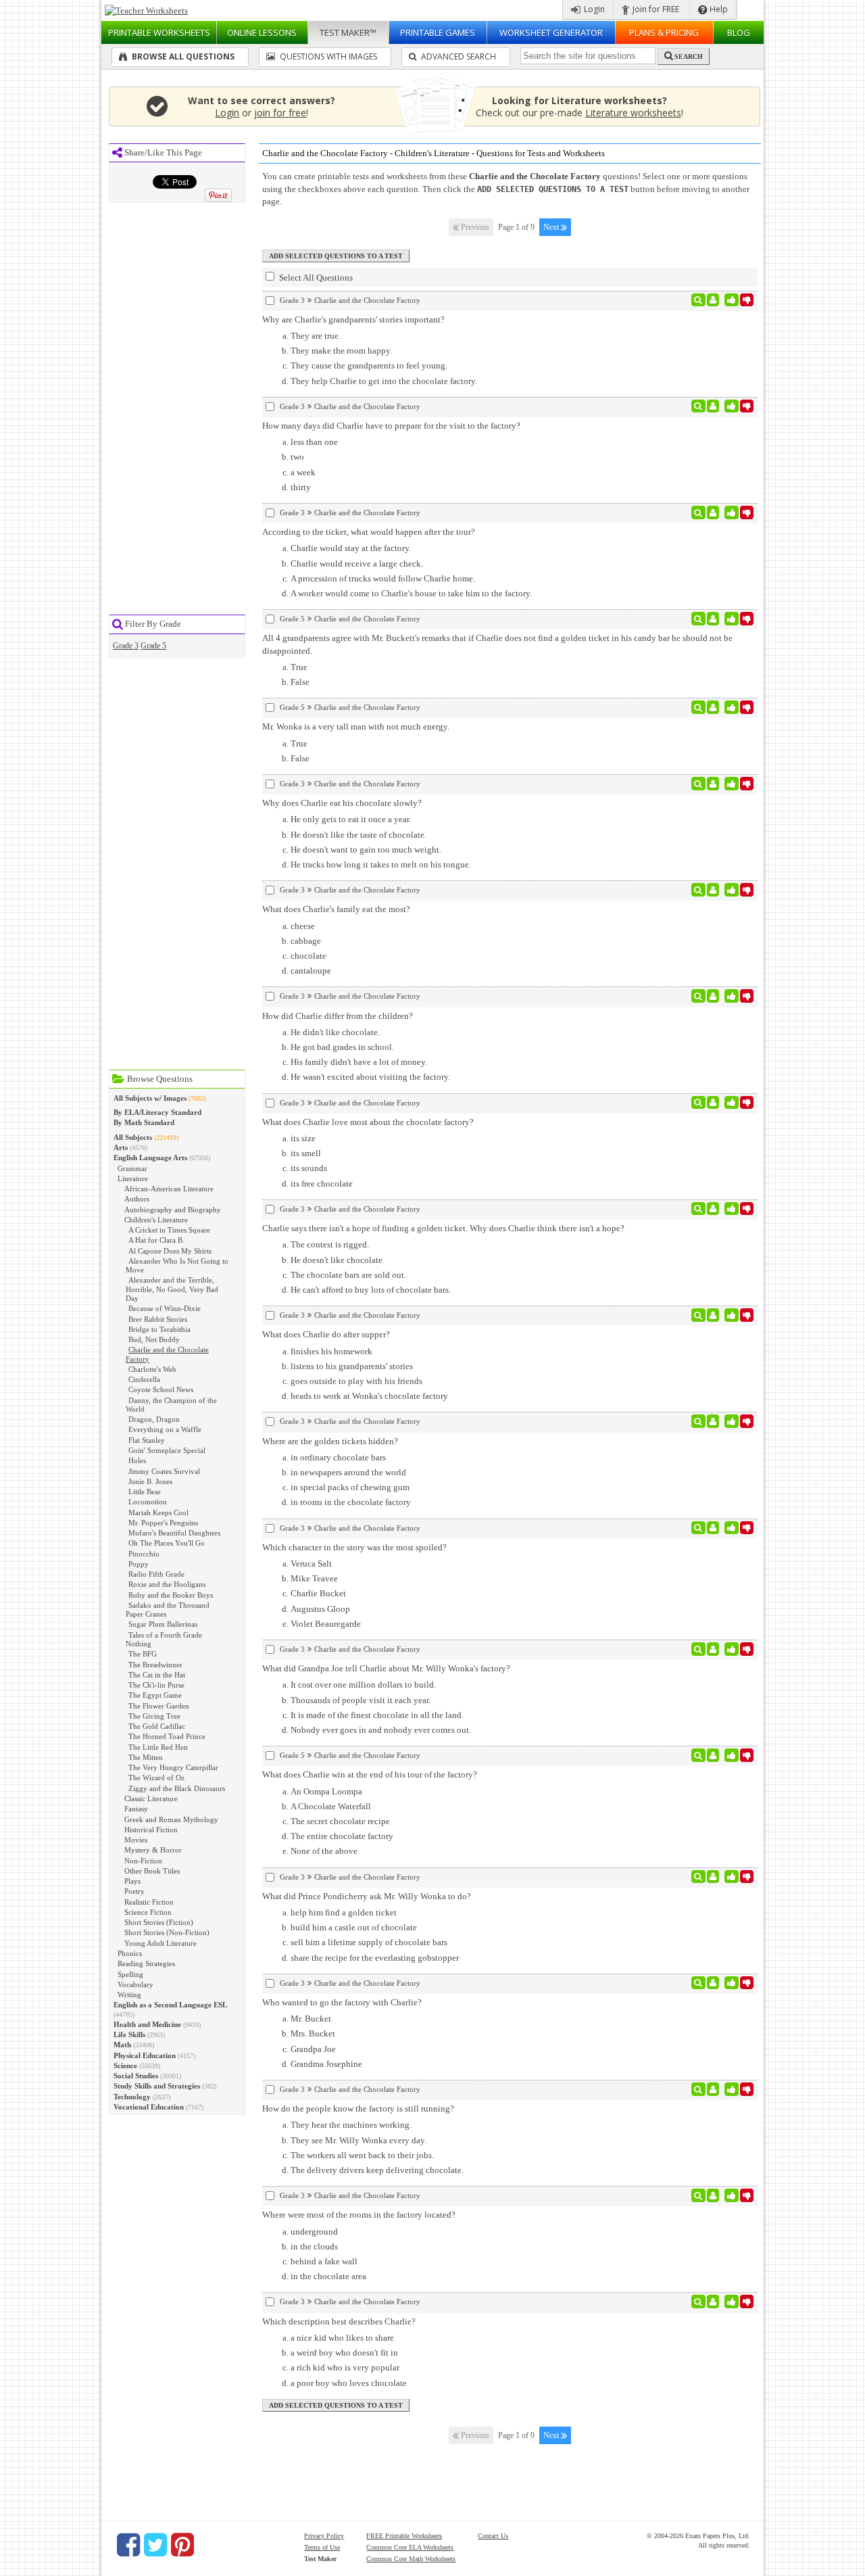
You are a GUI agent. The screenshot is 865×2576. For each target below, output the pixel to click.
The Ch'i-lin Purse (156, 1685)
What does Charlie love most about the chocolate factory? (368, 1122)
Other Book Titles (152, 1871)
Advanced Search (458, 56)
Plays (132, 1881)
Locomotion (148, 1502)
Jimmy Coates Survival (164, 1471)
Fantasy (136, 1809)
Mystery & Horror (153, 1850)
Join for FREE (655, 9)
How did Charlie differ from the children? (338, 1016)
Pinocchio (144, 1554)
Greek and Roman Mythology (171, 1819)
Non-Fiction (143, 1861)
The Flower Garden (159, 1706)
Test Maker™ (348, 32)
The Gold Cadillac (157, 1726)
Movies (136, 1840)
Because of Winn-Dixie (165, 1308)
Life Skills (129, 2034)
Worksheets (159, 32)
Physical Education (145, 2055)
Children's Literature (156, 1220)
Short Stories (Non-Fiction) (167, 1932)
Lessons (262, 32)
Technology (132, 2097)
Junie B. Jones (150, 1481)
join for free (280, 113)
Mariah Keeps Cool (158, 1512)
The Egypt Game (155, 1695)
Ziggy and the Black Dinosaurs (177, 1788)
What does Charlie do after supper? (326, 1334)
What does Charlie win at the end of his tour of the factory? (370, 1774)
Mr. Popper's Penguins (163, 1523)
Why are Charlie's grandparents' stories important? (353, 319)
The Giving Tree (154, 1716)
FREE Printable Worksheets (404, 2536)
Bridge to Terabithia (159, 1329)
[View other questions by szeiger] (713, 300)
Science (125, 2066)
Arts (121, 1147)
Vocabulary (135, 1984)
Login (593, 9)
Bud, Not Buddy (154, 1339)
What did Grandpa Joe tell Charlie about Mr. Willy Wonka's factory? (386, 1668)
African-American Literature (169, 1189)
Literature (133, 1178)
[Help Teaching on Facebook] (128, 2545)
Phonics (130, 1953)
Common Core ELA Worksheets (410, 2547)
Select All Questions (315, 278)
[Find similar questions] (698, 300)
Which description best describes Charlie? (339, 2321)
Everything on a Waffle (165, 1429)
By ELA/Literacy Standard (157, 1112)
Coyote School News (161, 1389)
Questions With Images (327, 56)
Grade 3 (126, 646)
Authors (137, 1199)
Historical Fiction (151, 1830)
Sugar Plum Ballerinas (163, 1624)
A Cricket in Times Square (169, 1230)
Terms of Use (322, 2547)
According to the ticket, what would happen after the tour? (369, 532)
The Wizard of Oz (156, 1778)
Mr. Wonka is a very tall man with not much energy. (356, 726)
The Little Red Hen (158, 1747)
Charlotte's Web (152, 1369)
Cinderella (144, 1379)
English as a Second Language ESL (170, 2005)
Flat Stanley (147, 1440)
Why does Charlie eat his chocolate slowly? (342, 803)
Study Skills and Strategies (157, 2086)
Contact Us (493, 2536)
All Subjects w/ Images (150, 1098)
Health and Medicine (147, 2024)
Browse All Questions (182, 56)
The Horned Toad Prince (167, 1736)
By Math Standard (144, 1122)
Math (122, 2045)
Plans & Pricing (664, 32)
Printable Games (438, 32)
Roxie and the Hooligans (167, 1584)
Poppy (139, 1564)
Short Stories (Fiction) (159, 1922)
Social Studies (136, 2076)
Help (718, 9)
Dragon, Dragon (154, 1419)
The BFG (143, 1654)
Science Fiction (148, 1912)
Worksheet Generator (551, 32)
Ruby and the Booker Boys (171, 1595)
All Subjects (133, 1137)
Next (552, 227)
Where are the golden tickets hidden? (330, 1441)
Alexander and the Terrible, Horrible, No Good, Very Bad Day (172, 1289)
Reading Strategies (146, 1963)
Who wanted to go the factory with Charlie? (342, 2002)
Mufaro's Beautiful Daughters (174, 1533)
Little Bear (145, 1492)
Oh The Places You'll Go (167, 1543)
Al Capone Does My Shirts (170, 1251)
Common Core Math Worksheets (411, 2559)
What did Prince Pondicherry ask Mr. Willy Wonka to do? (367, 1896)
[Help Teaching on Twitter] (155, 2545)
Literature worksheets (633, 113)
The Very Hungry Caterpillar (173, 1767)
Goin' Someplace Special (167, 1450)
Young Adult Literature (160, 1943)
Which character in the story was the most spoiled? (354, 1547)
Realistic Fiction (149, 1902)
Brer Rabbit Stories (158, 1319)
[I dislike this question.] (747, 300)
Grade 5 (153, 646)
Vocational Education (149, 2107)
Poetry (134, 1891)
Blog (739, 32)
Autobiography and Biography (173, 1210)
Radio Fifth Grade (156, 1574)
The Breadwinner (155, 1665)
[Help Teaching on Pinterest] (182, 2545)
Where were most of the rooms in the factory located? (359, 2215)
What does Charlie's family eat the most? (336, 909)
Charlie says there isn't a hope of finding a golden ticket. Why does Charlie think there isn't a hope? (443, 1228)
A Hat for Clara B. (156, 1240)
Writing (129, 1995)
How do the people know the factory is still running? (358, 2108)
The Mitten (146, 1757)
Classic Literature (151, 1798)
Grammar (132, 1168)
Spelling (130, 1974)
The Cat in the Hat (157, 1675)
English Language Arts (150, 1158)
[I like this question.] (732, 300)
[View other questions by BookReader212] (713, 619)
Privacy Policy (324, 2536)
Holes (137, 1460)
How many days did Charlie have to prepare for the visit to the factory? (391, 426)
